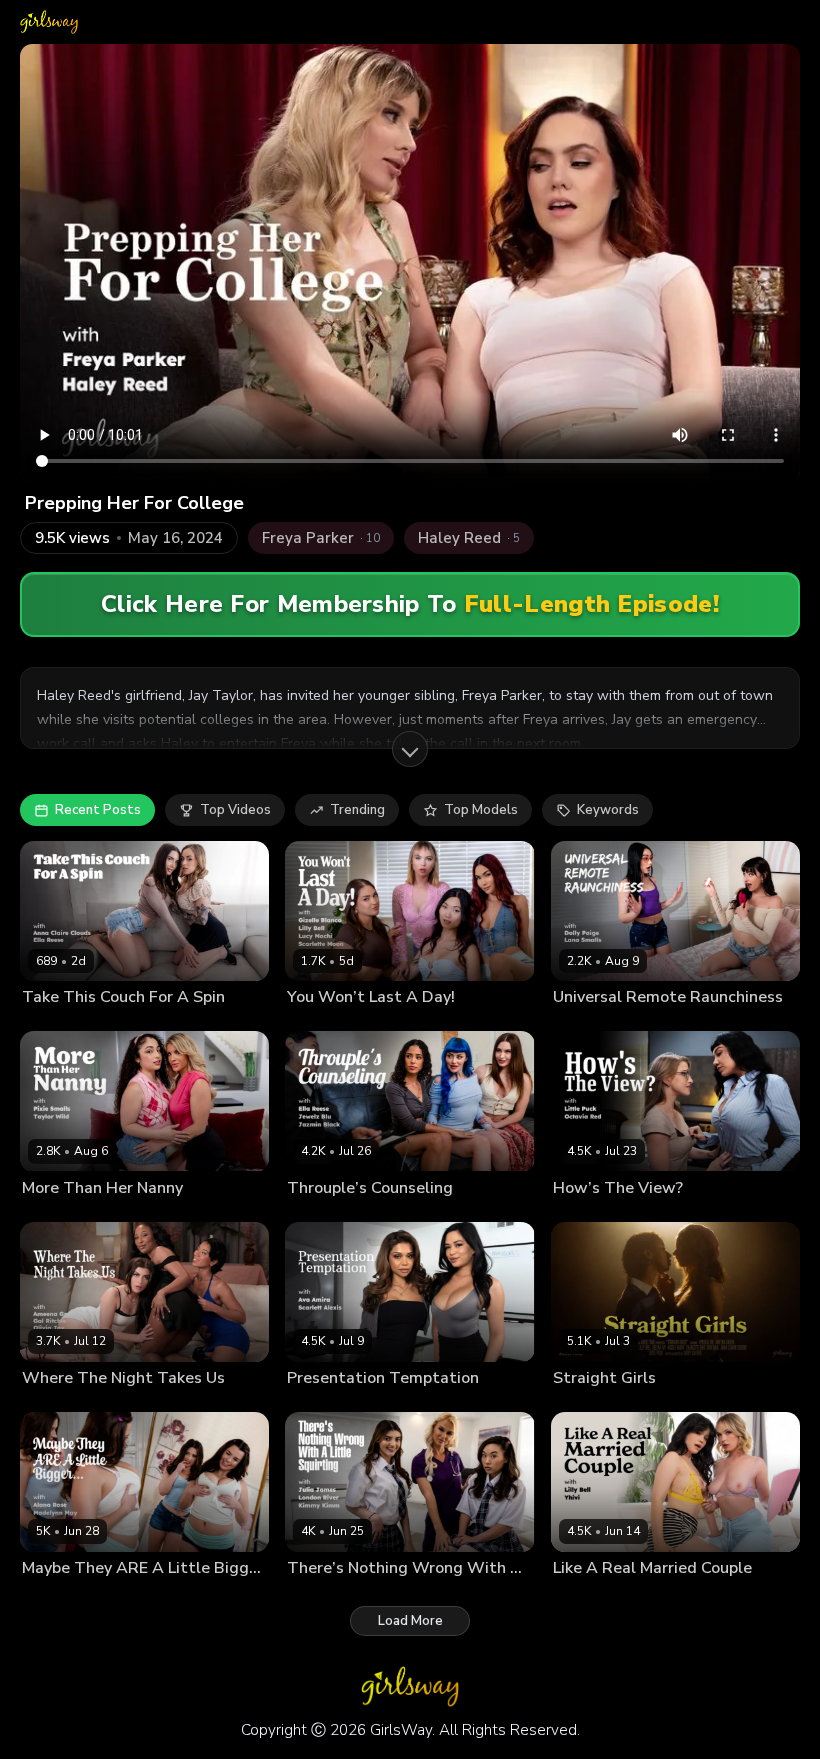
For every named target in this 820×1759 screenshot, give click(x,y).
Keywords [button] (608, 810)
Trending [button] (357, 810)
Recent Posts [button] (98, 810)
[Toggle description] (410, 749)
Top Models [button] (481, 810)
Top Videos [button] (235, 810)
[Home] (49, 22)
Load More (410, 1621)
